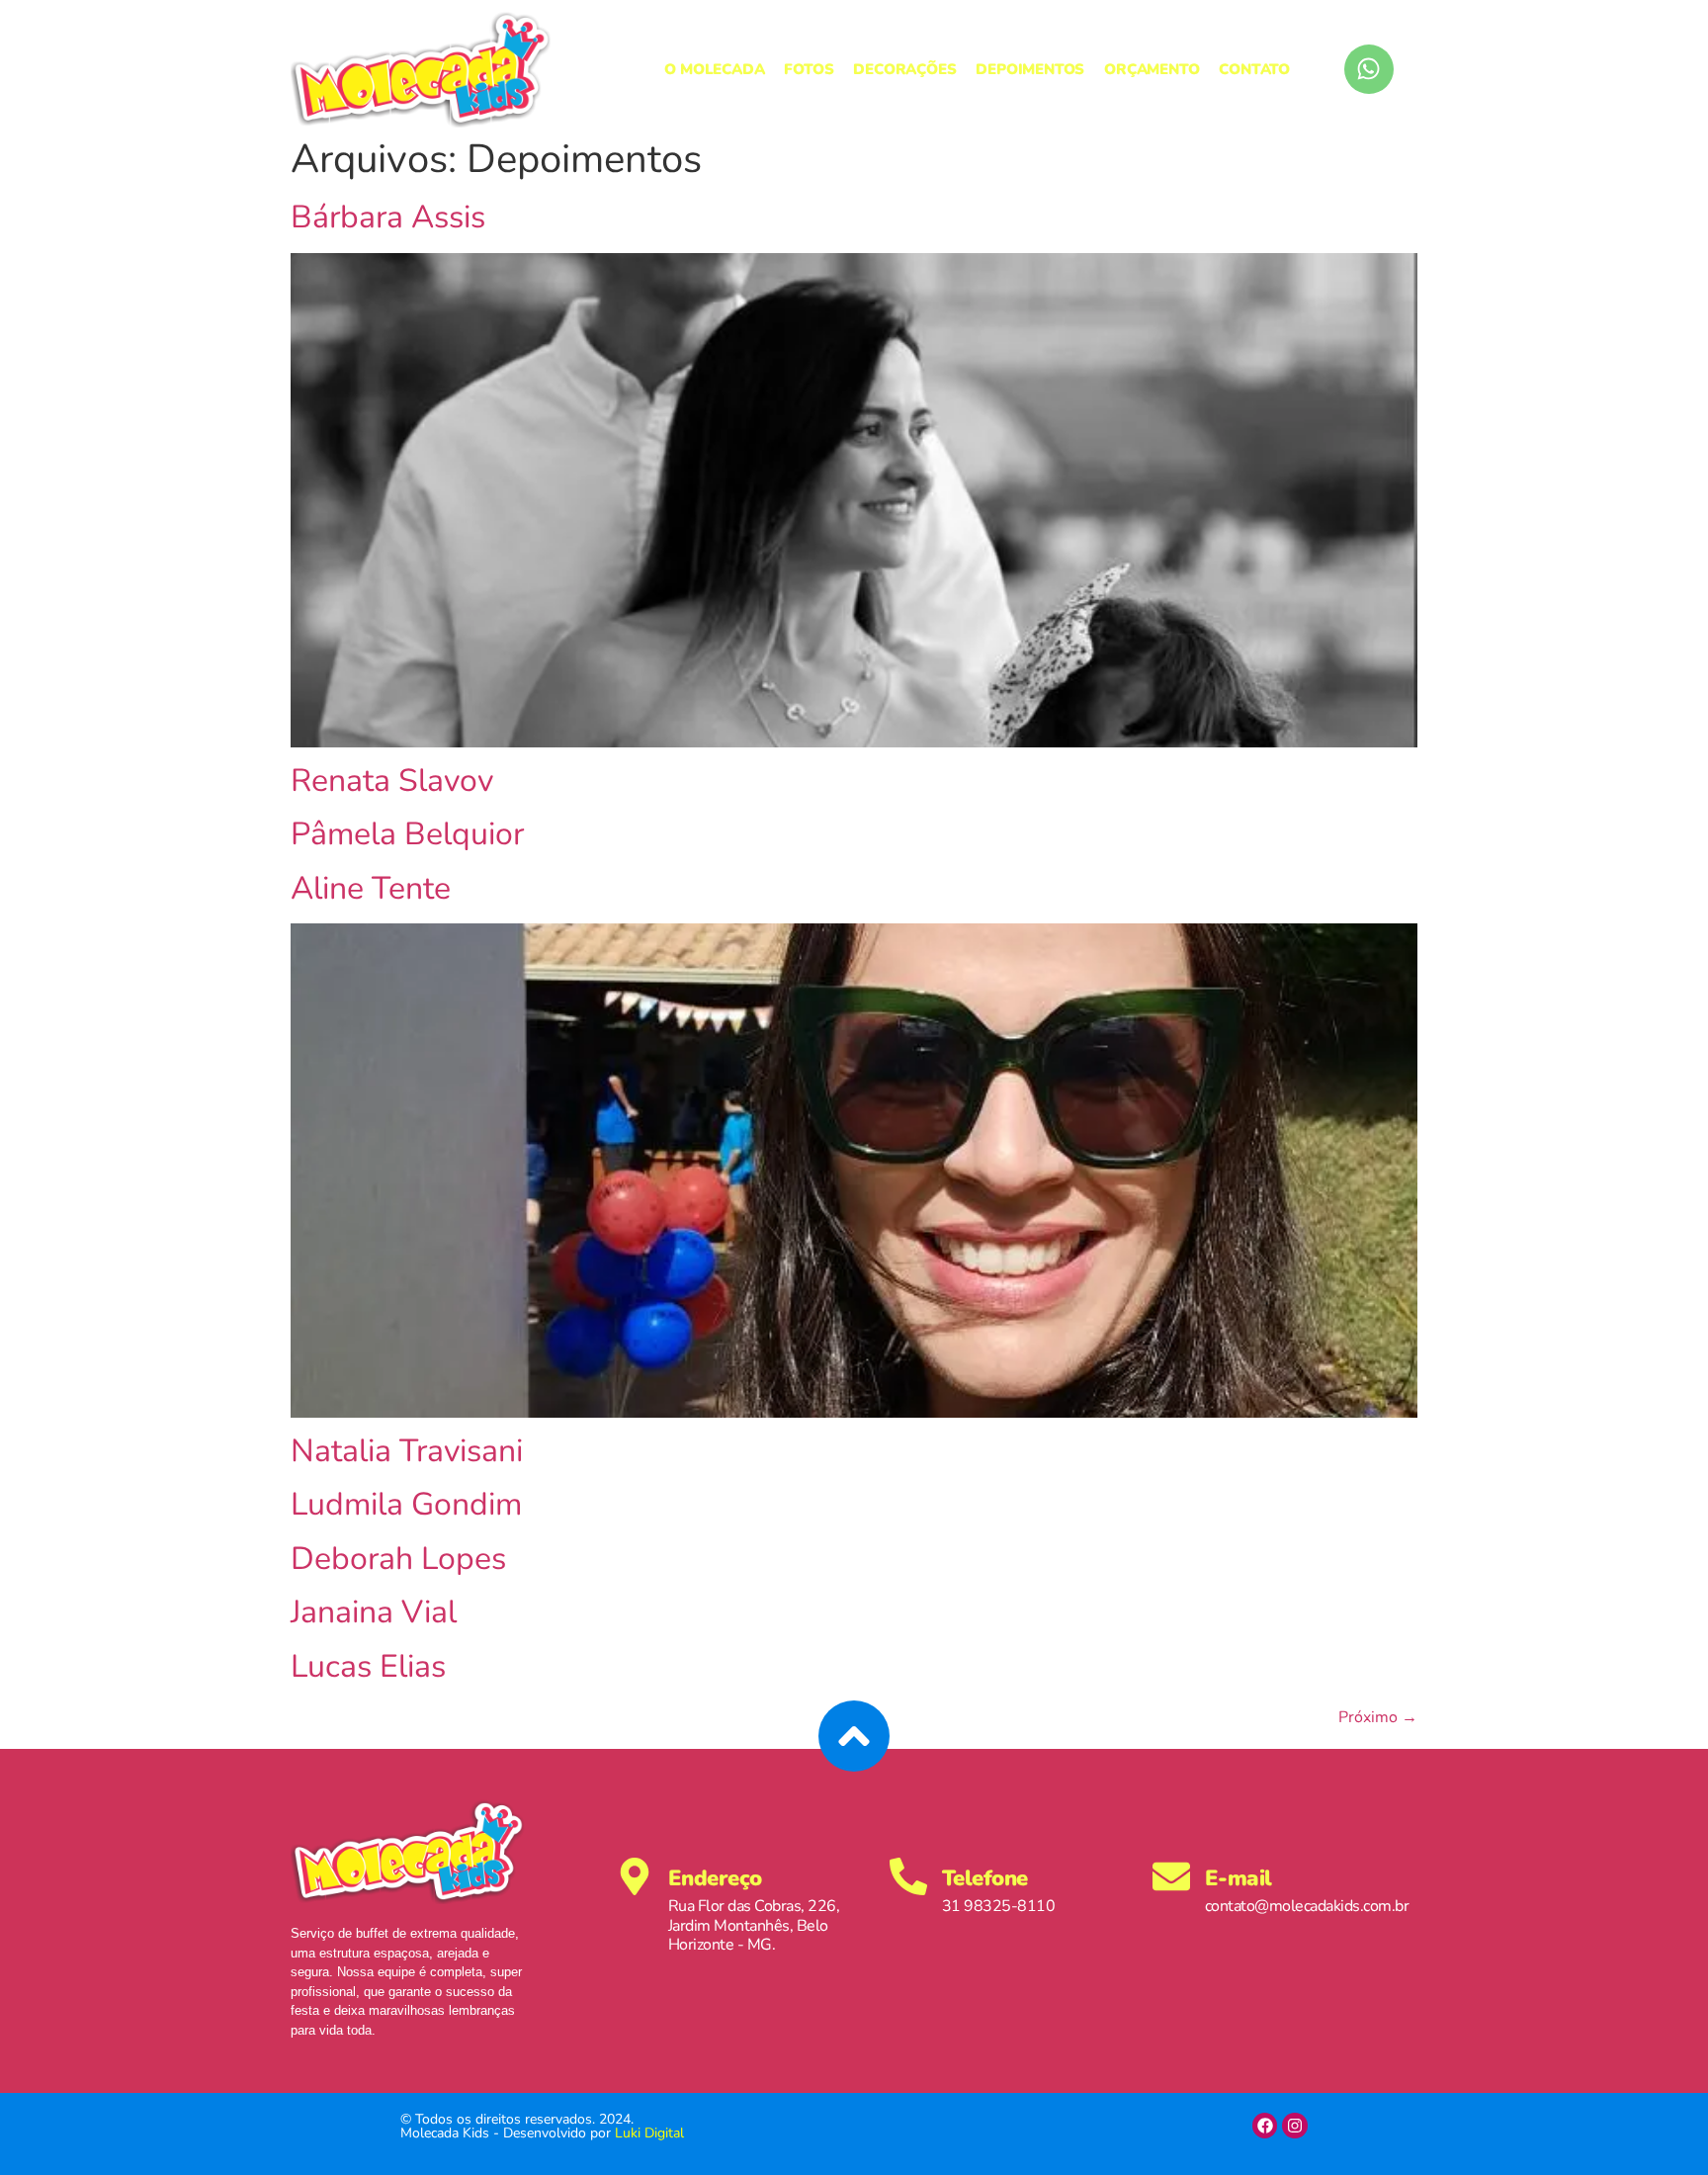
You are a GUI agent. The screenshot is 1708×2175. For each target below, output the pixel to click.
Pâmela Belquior (407, 834)
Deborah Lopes (398, 1559)
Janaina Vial (374, 1612)
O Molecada (714, 69)
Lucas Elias (368, 1666)
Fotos (809, 69)
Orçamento (1152, 69)
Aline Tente (371, 888)
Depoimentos (1030, 69)
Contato (1254, 69)
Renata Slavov (392, 781)
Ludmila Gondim (406, 1504)
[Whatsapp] (1369, 69)
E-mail (1238, 1878)
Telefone (985, 1878)
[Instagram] (1295, 2126)
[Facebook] (1265, 2126)
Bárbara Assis (388, 217)
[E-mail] (1171, 1876)
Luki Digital (649, 2133)
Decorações (904, 69)
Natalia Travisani (407, 1451)
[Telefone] (908, 1876)
